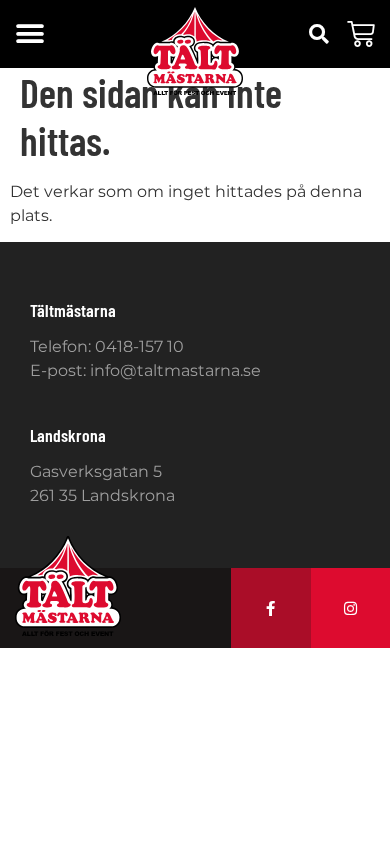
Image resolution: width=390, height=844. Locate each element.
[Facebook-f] (271, 608)
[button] (29, 34)
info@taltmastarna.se (175, 370)
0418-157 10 (139, 346)
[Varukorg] (361, 34)
